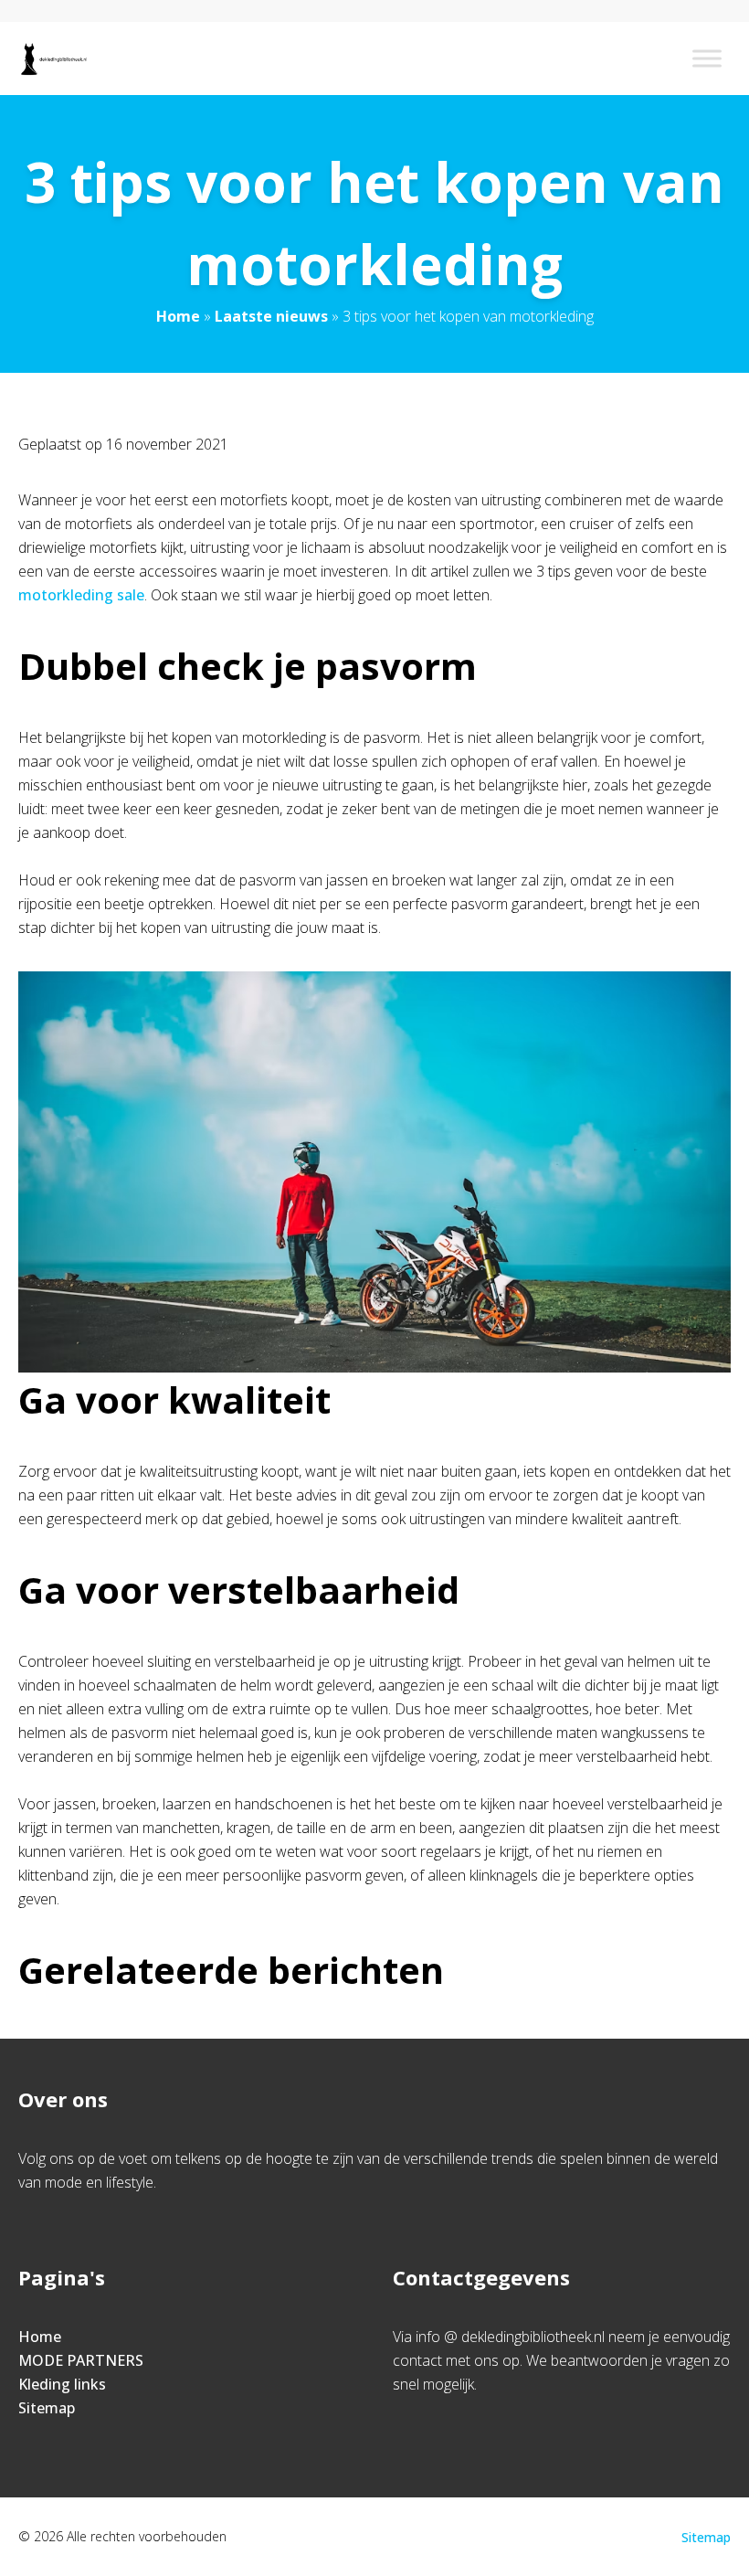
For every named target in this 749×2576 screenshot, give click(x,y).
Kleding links (62, 2384)
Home (178, 316)
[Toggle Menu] (707, 58)
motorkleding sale (81, 595)
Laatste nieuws (271, 316)
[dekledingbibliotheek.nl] (53, 58)
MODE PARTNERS (81, 2360)
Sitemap (47, 2408)
